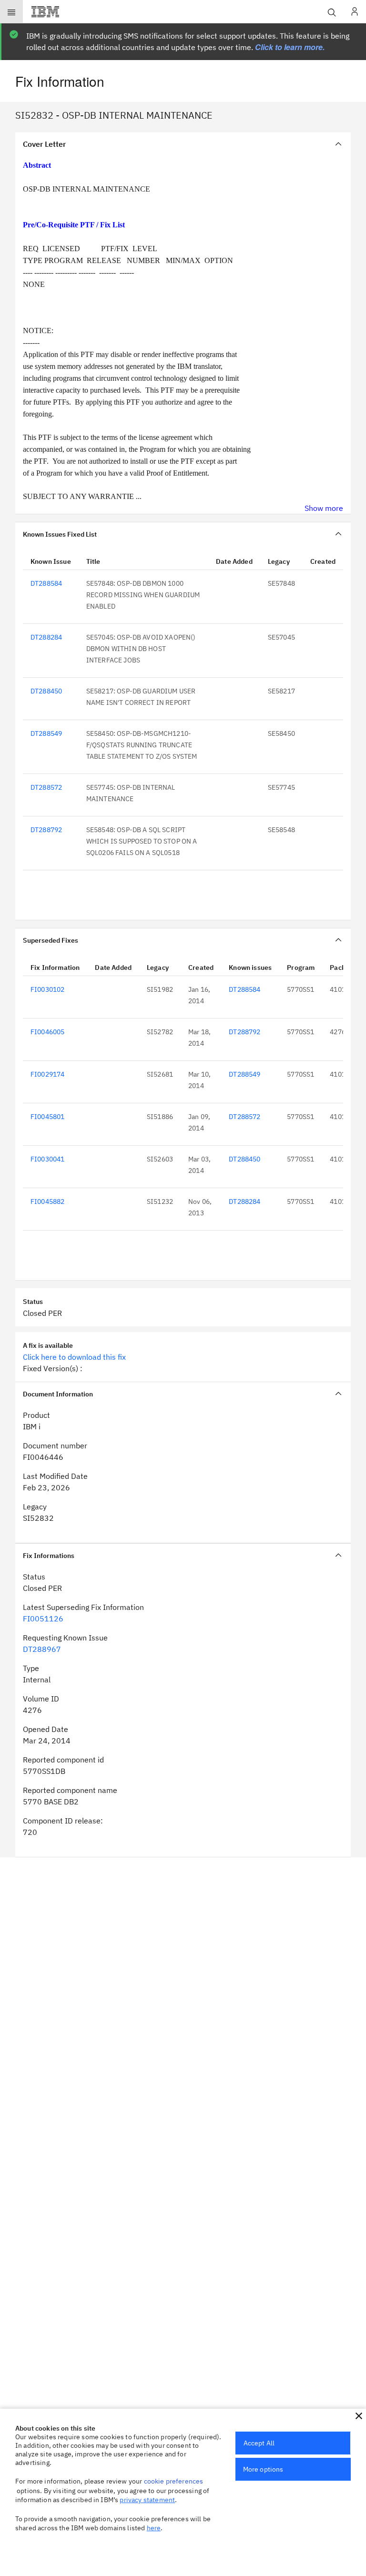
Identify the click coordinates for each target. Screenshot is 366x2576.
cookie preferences (174, 2481)
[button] (359, 2416)
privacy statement (147, 2500)
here (154, 2528)
